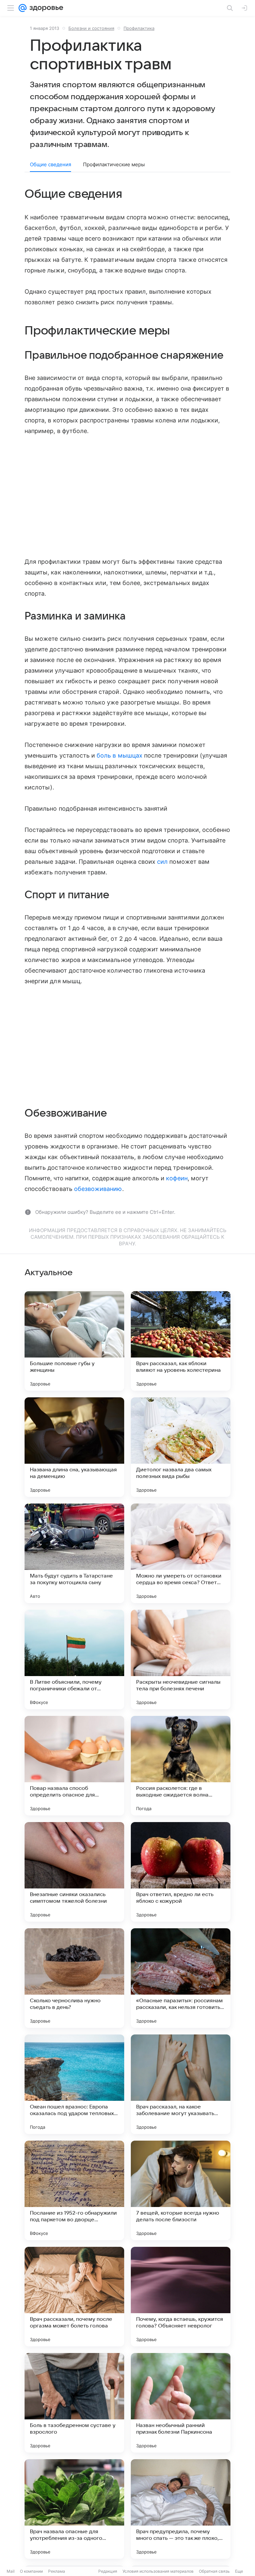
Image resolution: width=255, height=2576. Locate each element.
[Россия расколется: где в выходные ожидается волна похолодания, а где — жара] (181, 1766)
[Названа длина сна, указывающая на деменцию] (74, 1447)
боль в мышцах (120, 755)
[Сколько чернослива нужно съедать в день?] (74, 1978)
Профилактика (139, 28)
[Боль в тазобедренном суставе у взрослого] (74, 2403)
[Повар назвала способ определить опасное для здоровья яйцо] (74, 1766)
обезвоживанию (98, 1189)
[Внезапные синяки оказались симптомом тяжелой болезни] (74, 1872)
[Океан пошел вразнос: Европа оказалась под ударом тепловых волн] (74, 2084)
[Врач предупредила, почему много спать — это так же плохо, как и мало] (181, 2509)
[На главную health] (45, 8)
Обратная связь (214, 2571)
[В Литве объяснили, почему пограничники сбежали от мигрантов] (74, 1659)
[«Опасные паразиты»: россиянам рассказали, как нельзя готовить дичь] (181, 1978)
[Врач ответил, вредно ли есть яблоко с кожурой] (181, 1872)
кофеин (177, 1178)
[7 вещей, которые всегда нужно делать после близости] (181, 2190)
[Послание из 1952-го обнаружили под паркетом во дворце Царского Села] (74, 2190)
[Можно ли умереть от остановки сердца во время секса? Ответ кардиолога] (181, 1553)
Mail (11, 2571)
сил (162, 862)
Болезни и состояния (91, 28)
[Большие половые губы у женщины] (74, 1341)
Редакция (108, 2571)
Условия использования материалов (158, 2571)
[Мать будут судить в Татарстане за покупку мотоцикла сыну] (74, 1553)
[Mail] (23, 8)
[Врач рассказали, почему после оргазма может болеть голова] (74, 2297)
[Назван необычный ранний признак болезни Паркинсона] (181, 2403)
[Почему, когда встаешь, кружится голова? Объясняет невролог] (181, 2297)
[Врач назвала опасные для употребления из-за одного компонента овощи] (74, 2509)
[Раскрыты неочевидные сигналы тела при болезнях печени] (181, 1659)
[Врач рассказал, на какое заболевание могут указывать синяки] (181, 2084)
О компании (31, 2571)
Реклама (57, 2571)
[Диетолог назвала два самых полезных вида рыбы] (181, 1447)
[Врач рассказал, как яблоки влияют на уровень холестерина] (181, 1341)
